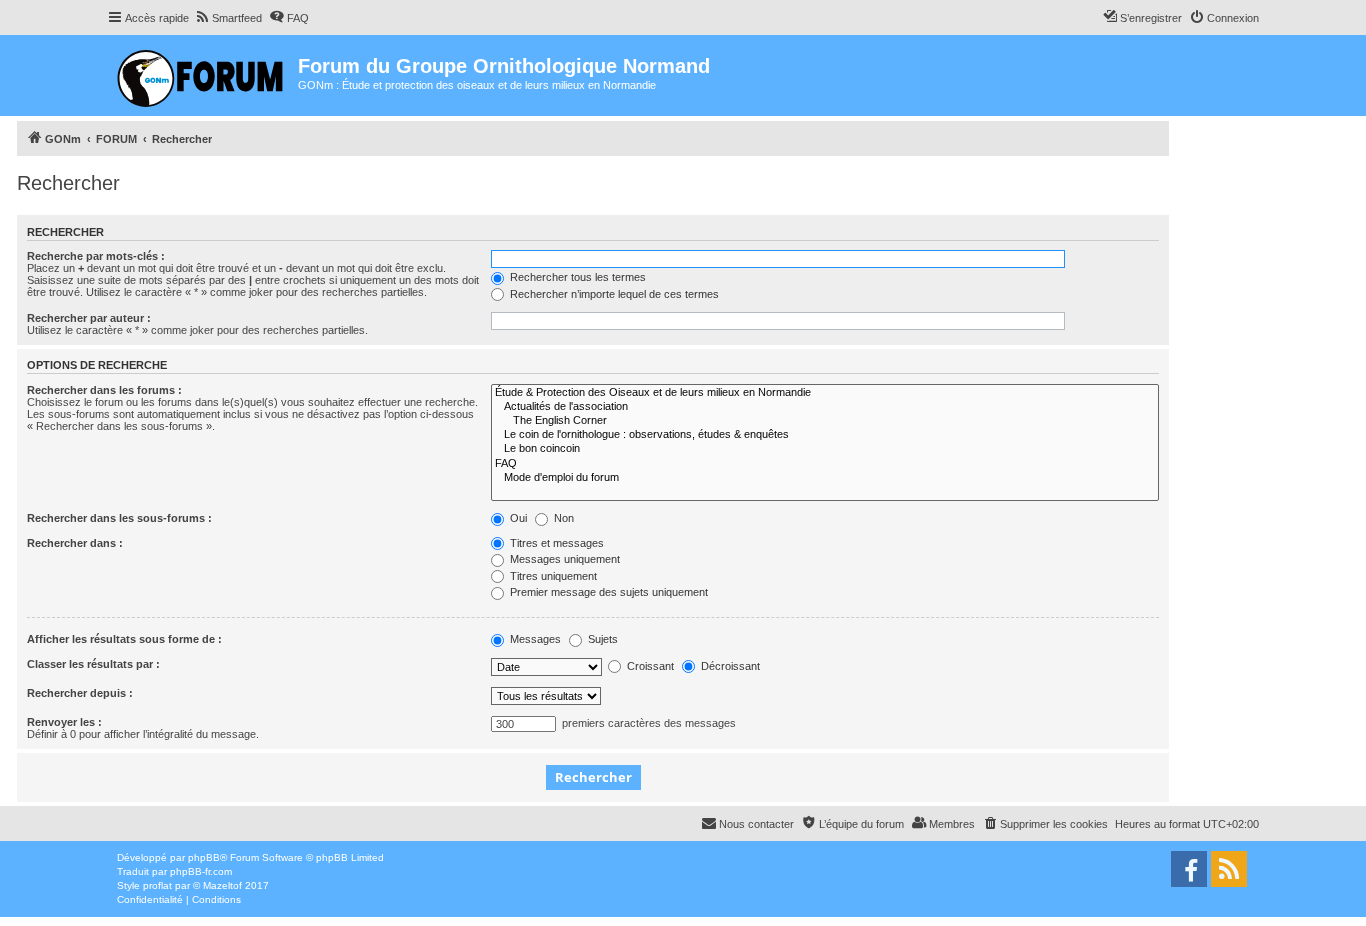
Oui (517, 518)
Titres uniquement (552, 576)
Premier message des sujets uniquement (607, 592)
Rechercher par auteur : (89, 318)
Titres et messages (555, 543)
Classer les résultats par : (93, 664)
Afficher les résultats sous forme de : (124, 639)
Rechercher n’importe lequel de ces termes (613, 294)
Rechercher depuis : (80, 693)
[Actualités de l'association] (825, 407)
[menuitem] (228, 18)
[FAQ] (825, 464)
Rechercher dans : (75, 543)
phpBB (204, 857)
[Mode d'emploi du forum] (825, 478)
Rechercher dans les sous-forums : (119, 518)
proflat (157, 885)
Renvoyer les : (64, 722)
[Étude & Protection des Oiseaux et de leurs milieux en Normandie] (825, 393)
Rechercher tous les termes (576, 277)
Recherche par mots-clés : (96, 256)
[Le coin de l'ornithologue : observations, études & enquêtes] (825, 435)
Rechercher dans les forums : (104, 390)
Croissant (649, 666)
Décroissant (729, 666)
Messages (534, 639)
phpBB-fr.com (201, 871)
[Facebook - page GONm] (1189, 869)
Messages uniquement (563, 559)
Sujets (601, 639)
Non (562, 518)
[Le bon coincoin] (825, 449)
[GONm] (202, 75)
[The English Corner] (825, 421)
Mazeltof (222, 885)
